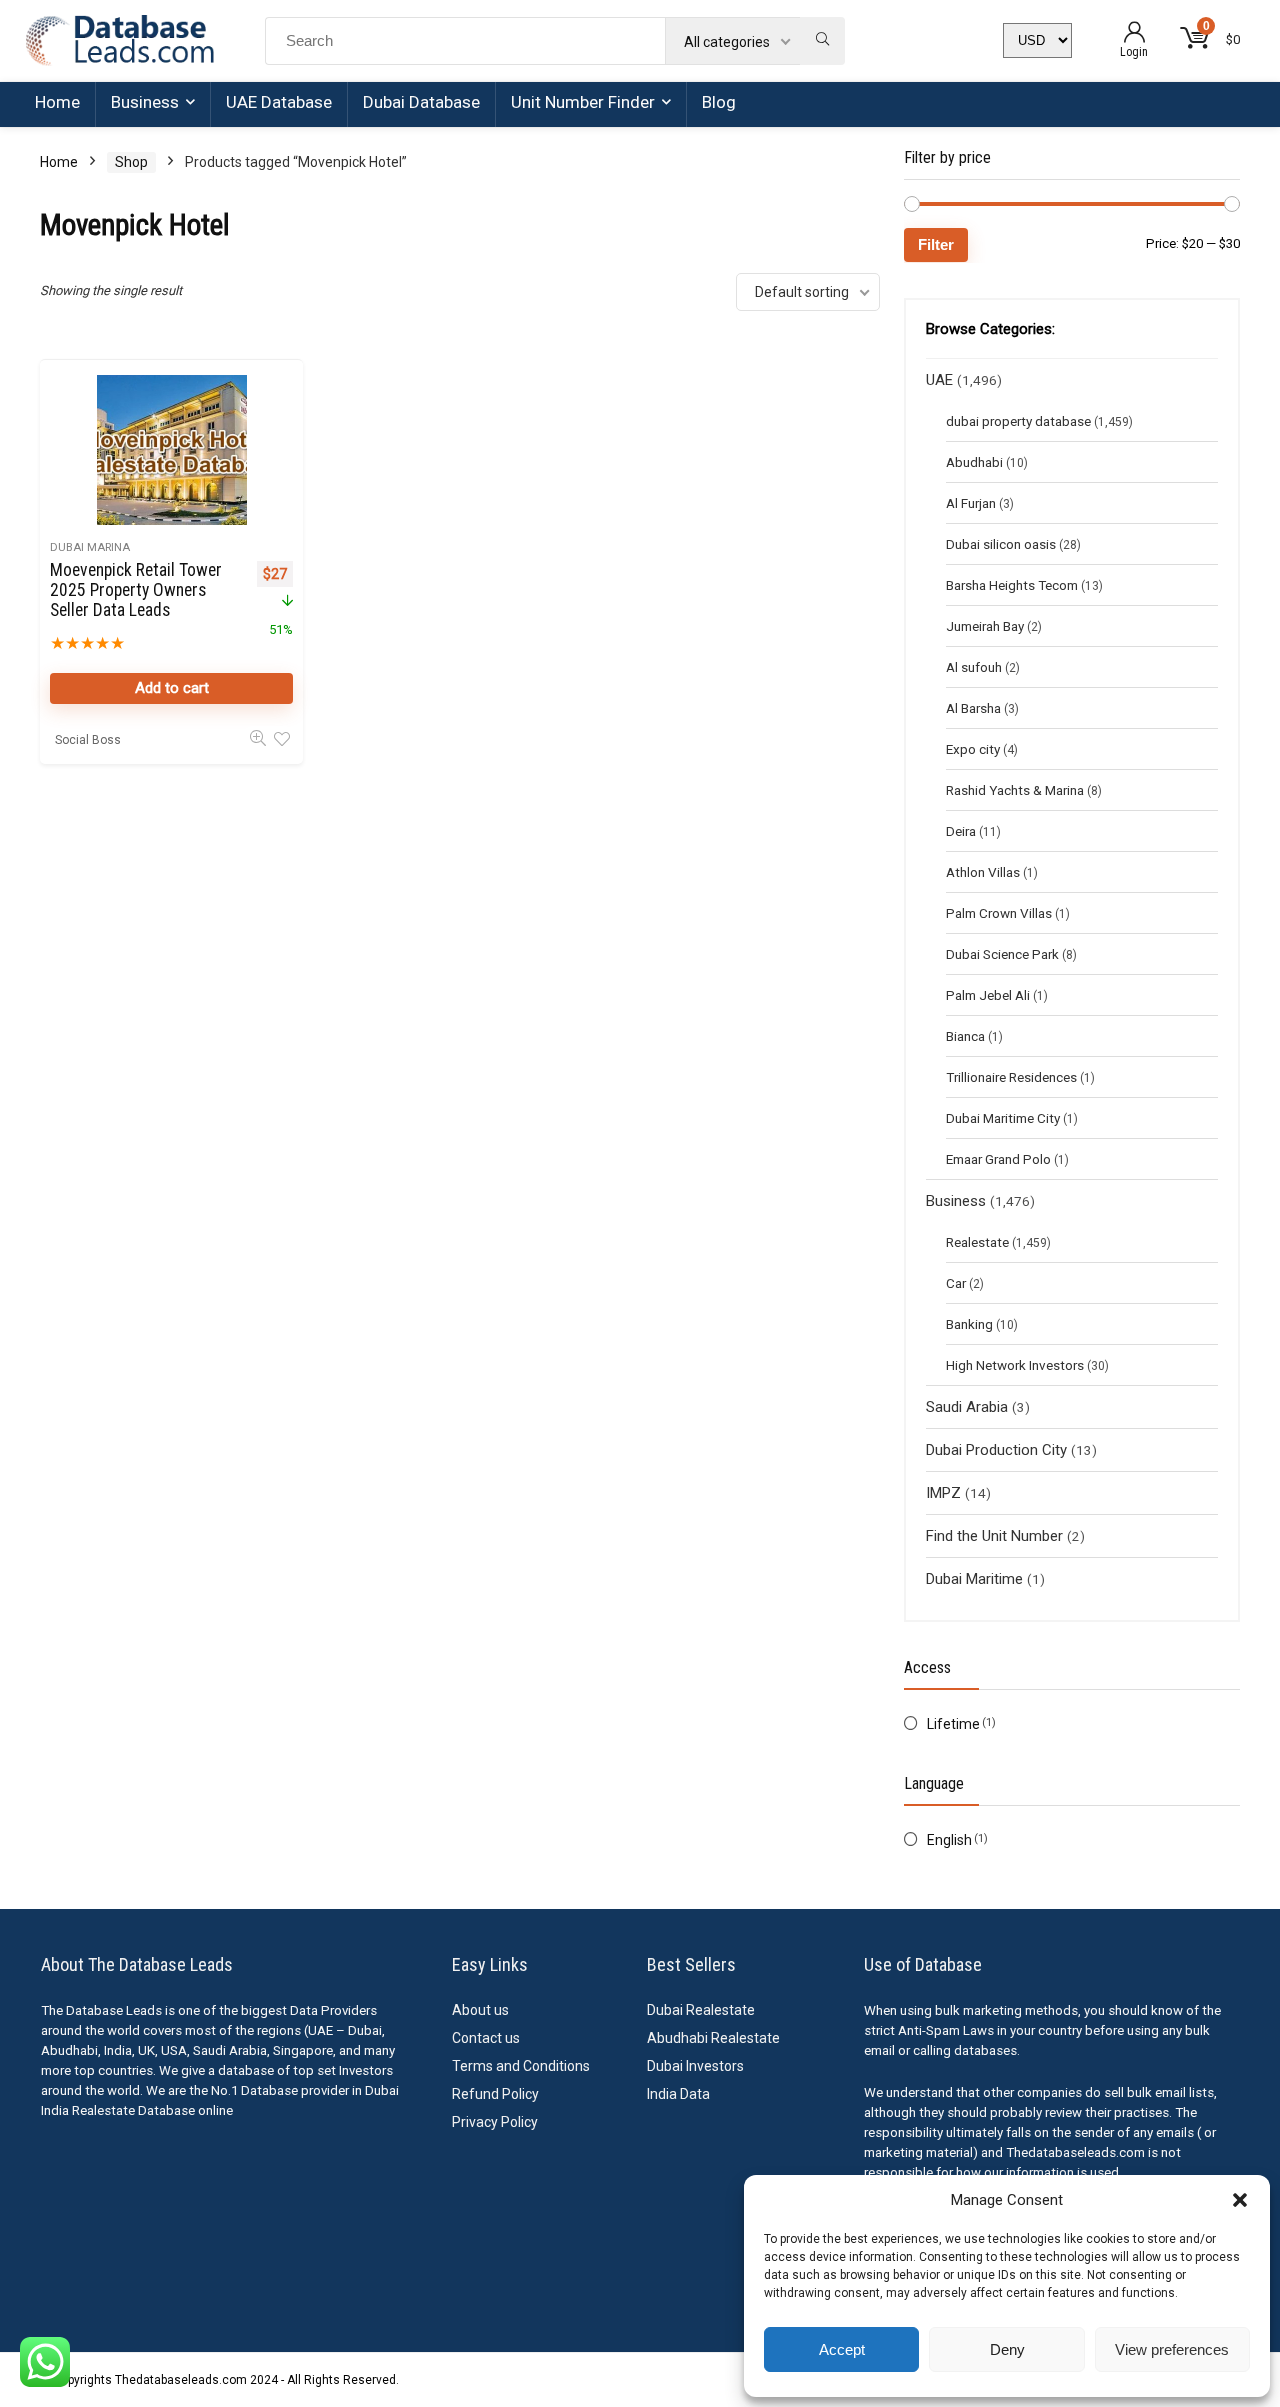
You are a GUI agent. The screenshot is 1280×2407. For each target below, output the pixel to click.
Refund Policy (495, 2094)
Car (956, 1283)
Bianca (965, 1036)
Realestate (977, 1242)
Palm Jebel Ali (988, 995)
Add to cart (172, 688)
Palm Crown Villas (999, 913)
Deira (961, 831)
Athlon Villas (983, 872)
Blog (719, 102)
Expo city (973, 749)
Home (57, 102)
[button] (1240, 2200)
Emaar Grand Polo (998, 1159)
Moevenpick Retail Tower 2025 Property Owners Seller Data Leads (136, 590)
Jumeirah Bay (985, 626)
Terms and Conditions (521, 2066)
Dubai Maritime (974, 1579)
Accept (842, 2349)
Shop (131, 162)
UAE (939, 380)
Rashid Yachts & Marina (1015, 790)
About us (480, 2010)
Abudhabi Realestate (713, 2038)
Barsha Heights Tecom (1012, 585)
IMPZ (943, 1493)
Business (145, 102)
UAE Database (279, 102)
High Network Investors (1015, 1365)
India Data (678, 2094)
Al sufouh (974, 667)
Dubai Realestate (701, 2010)
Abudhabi (974, 462)
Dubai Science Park (1002, 954)
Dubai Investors (695, 2066)
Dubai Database (421, 102)
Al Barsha (973, 708)
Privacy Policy (495, 2122)
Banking (969, 1324)
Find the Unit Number (994, 1536)
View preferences (1172, 2349)
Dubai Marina (90, 547)
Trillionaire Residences (1011, 1077)
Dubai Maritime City (1003, 1118)
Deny (1007, 2349)
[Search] (822, 41)
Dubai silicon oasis (1001, 544)
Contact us (486, 2038)
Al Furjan (971, 503)
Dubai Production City (996, 1450)
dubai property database (1018, 421)
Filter (936, 244)
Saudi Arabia (967, 1407)
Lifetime (953, 1724)
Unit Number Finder (583, 102)
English (949, 1840)
